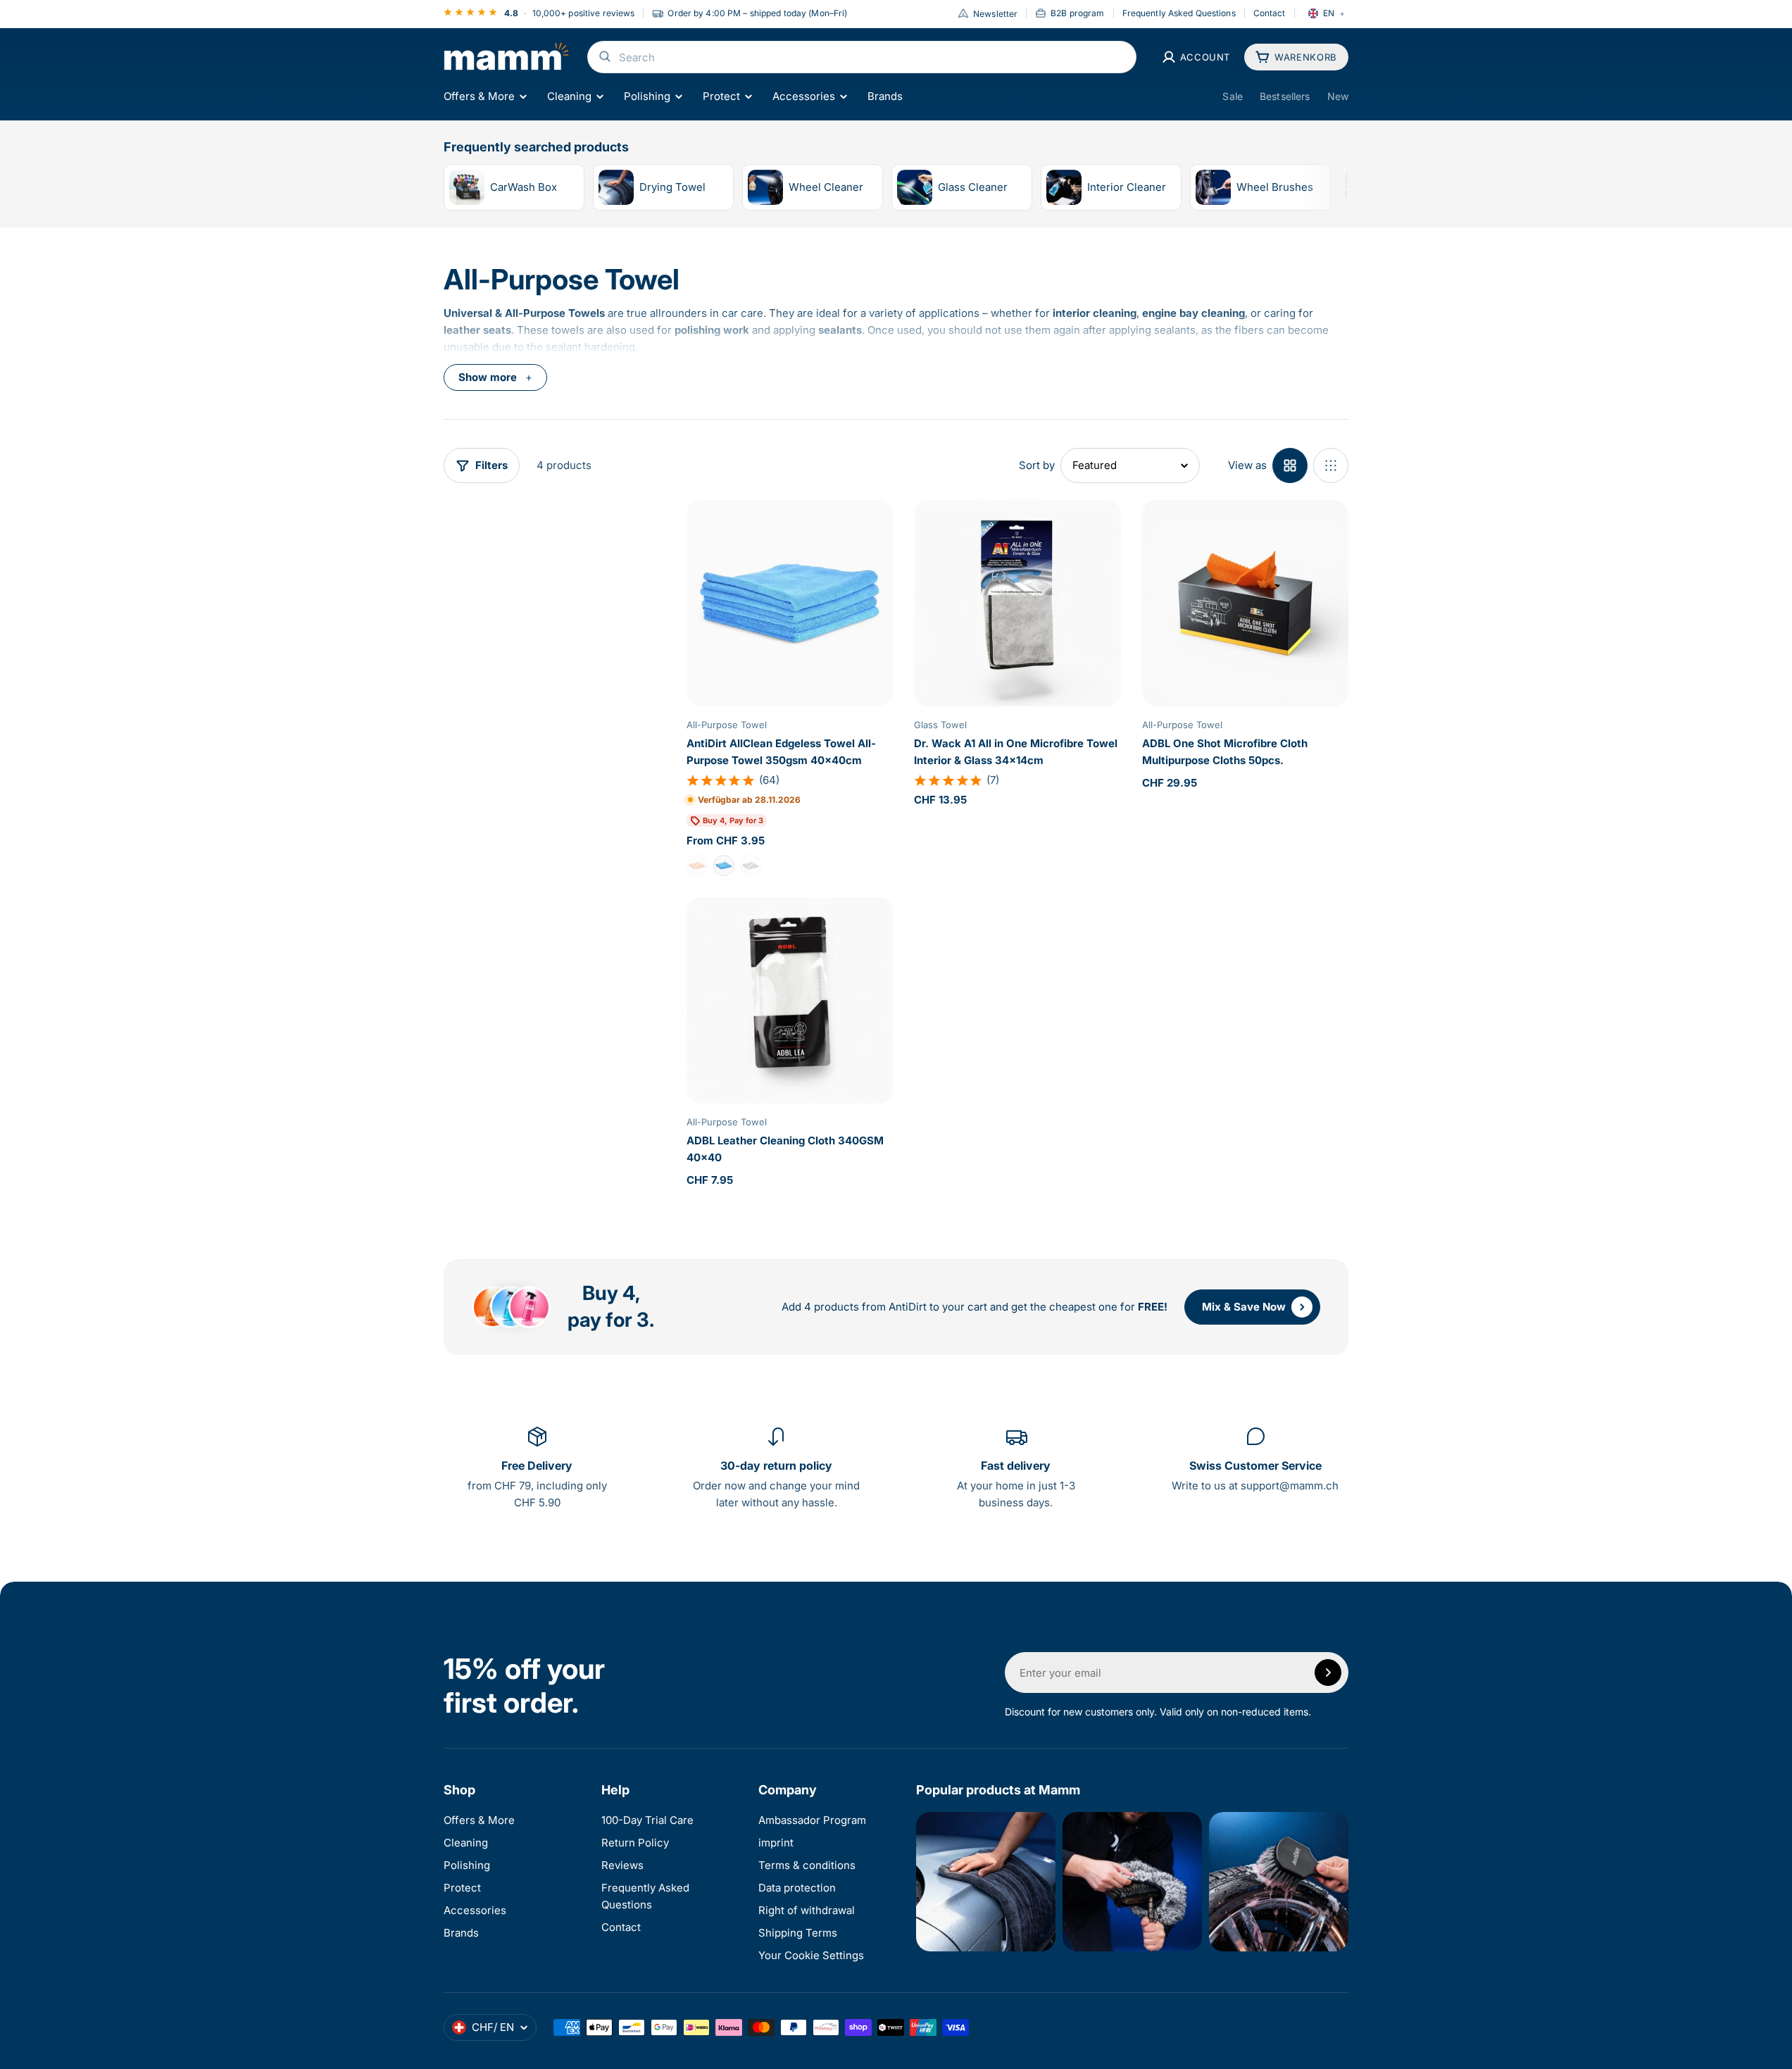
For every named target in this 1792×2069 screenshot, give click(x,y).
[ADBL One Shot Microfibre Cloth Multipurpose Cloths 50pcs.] (1245, 603)
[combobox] (862, 57)
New (1338, 96)
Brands (885, 96)
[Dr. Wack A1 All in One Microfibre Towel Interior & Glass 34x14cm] (1017, 603)
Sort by (1037, 465)
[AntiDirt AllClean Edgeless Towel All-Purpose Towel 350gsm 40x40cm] (790, 603)
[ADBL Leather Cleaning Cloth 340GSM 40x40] (790, 1000)
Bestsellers (1285, 96)
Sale (1233, 96)
